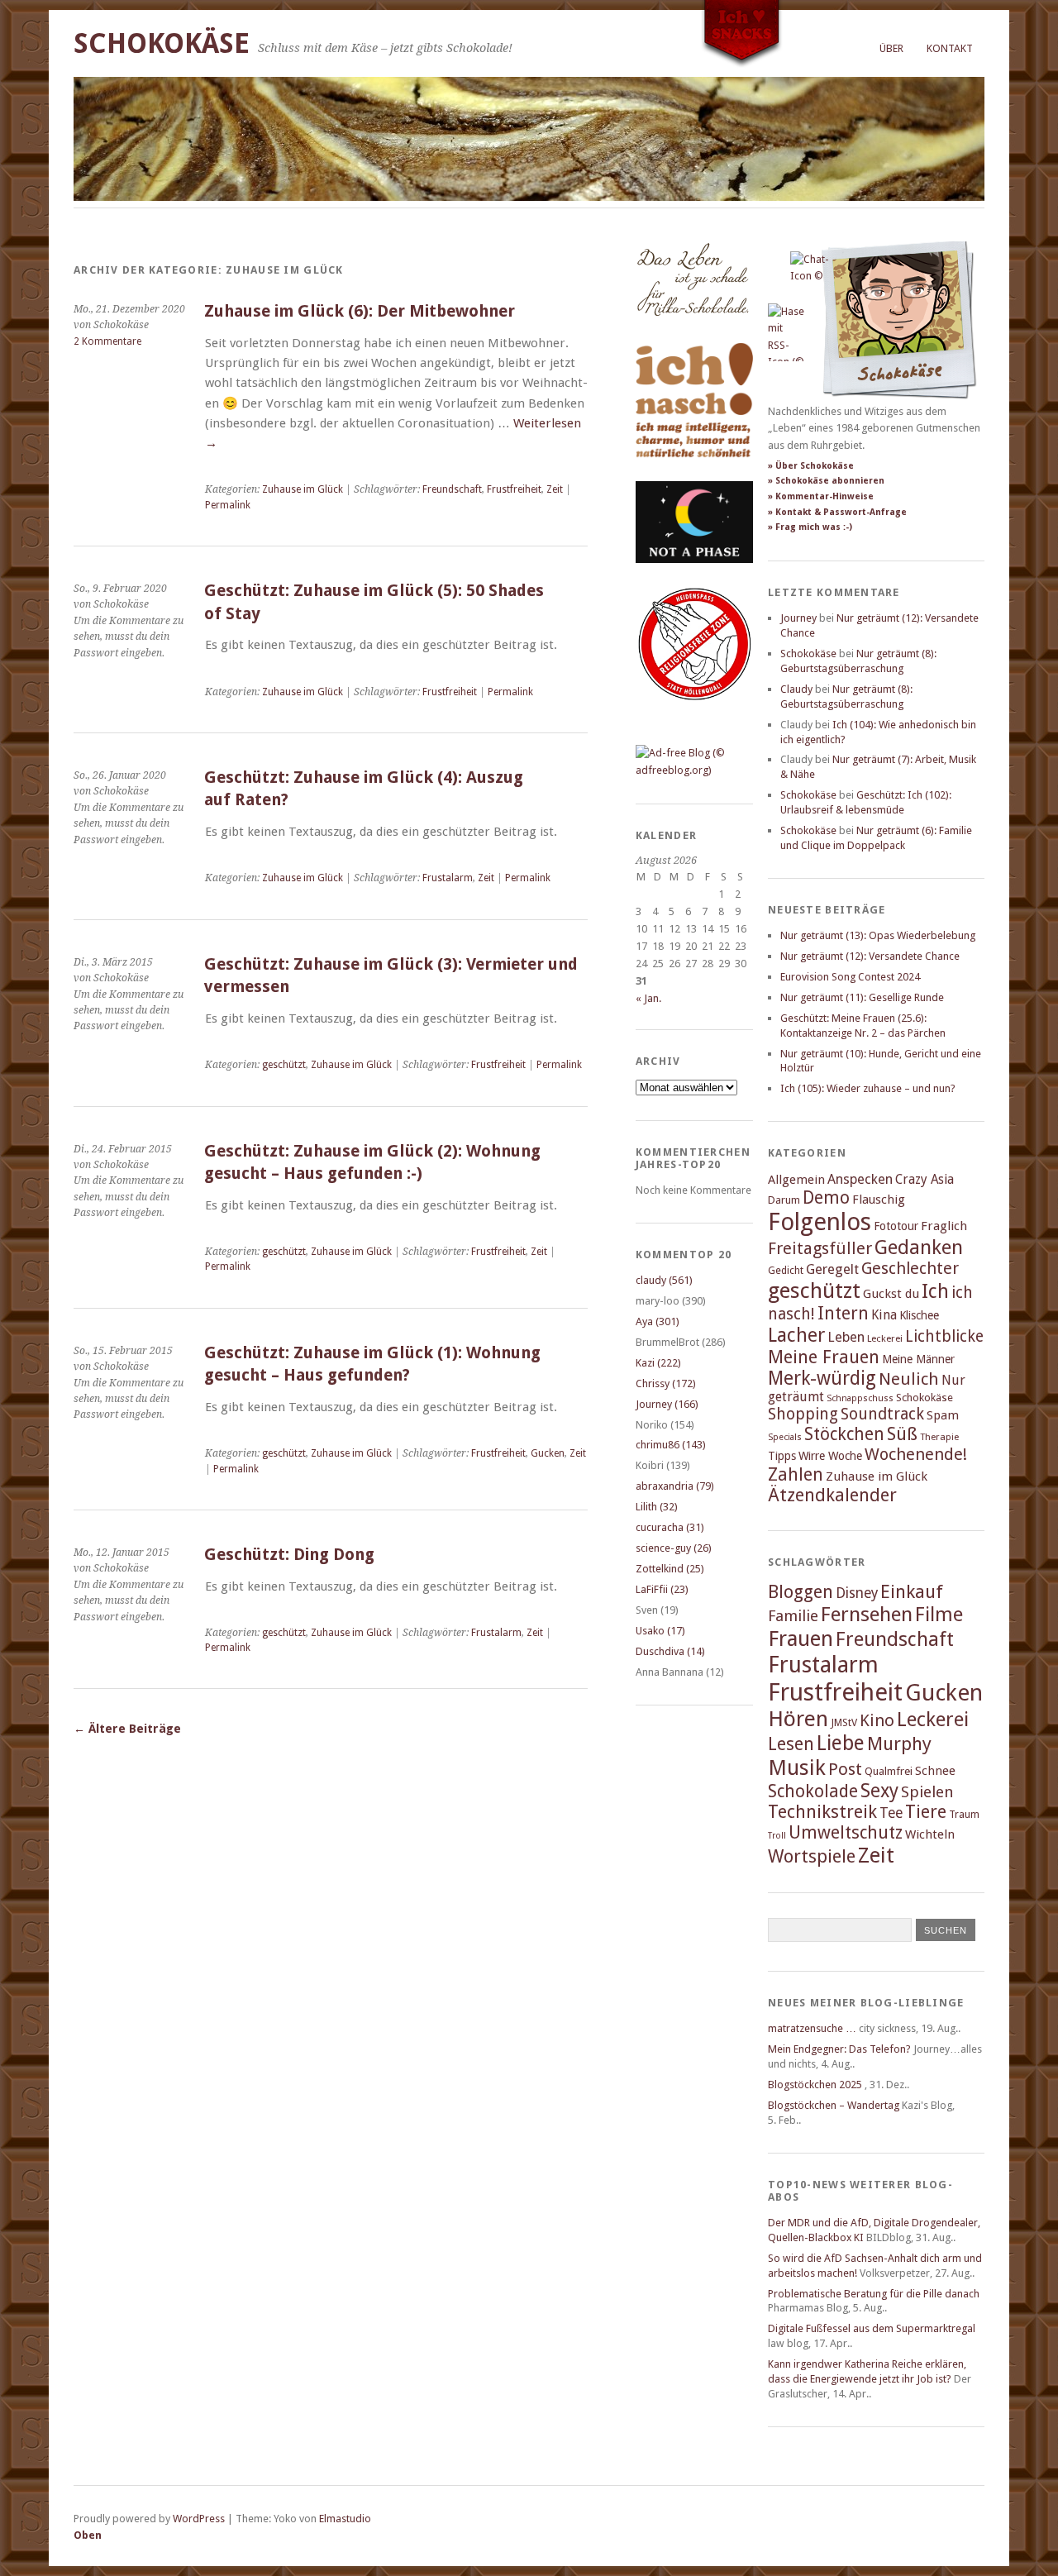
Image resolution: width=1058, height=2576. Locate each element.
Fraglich (944, 1226)
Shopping (803, 1414)
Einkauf (912, 1591)
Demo (826, 1197)
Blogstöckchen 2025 (815, 2085)
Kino (877, 1720)
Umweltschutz (846, 1832)
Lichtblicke (944, 1336)
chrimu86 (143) (671, 1445)
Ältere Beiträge (127, 1729)
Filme (939, 1615)
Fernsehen (867, 1614)
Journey (798, 618)
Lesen (791, 1744)
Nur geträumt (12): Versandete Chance (870, 956)
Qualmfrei (889, 1771)
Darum (784, 1200)
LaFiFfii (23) (662, 1589)
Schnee (935, 1771)
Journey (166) (667, 1404)
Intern (843, 1313)
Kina (884, 1315)
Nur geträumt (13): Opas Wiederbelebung (878, 935)
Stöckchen (844, 1434)
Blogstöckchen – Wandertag (834, 2105)
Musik (797, 1767)
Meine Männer (918, 1359)
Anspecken (860, 1179)
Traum (964, 1814)
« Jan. (648, 998)
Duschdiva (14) (670, 1651)
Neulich (909, 1379)
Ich (935, 1291)
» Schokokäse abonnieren (826, 481)
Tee (891, 1813)
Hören (798, 1719)
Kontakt (950, 48)
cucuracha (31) (670, 1527)
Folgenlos (820, 1222)
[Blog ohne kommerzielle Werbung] (694, 770)
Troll (777, 1836)
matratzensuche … (812, 2028)
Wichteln (930, 1834)
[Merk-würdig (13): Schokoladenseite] (693, 333)
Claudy (796, 689)
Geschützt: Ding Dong (289, 1555)
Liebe (841, 1743)
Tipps (782, 1456)
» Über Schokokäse (811, 466)
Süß (902, 1434)
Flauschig (879, 1200)
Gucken (548, 1453)
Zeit (555, 489)
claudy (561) (664, 1280)
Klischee (919, 1315)
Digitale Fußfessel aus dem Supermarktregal (872, 2328)
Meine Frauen (824, 1357)
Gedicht (786, 1270)
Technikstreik (822, 1812)
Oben (88, 2535)
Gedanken (919, 1247)
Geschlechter (910, 1269)
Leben (846, 1337)
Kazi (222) (658, 1363)
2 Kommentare (107, 341)
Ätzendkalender (832, 1495)
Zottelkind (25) (670, 1569)
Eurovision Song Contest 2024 (850, 977)
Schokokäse (162, 43)
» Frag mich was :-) (810, 527)
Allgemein (796, 1180)
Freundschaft (452, 489)
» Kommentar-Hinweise (821, 496)
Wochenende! (916, 1454)
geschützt (284, 1065)
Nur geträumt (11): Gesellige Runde (862, 997)
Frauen (801, 1639)
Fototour (896, 1226)
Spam (943, 1415)
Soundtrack (882, 1414)
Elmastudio (345, 2519)
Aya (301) (658, 1321)
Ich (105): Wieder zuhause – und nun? (868, 1088)
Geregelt (832, 1269)
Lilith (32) (657, 1507)
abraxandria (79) (675, 1486)
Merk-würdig (822, 1378)
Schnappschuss (860, 1398)
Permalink (228, 505)
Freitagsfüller (820, 1248)
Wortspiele (812, 1856)
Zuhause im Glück (303, 489)
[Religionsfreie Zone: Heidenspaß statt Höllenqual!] (694, 716)
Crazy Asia (925, 1179)
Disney (857, 1593)
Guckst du (891, 1294)
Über (891, 48)
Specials (785, 1437)
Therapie (939, 1437)
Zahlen (796, 1474)
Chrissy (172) (666, 1383)
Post (845, 1769)
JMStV (844, 1722)
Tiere (926, 1812)
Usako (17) (660, 1631)
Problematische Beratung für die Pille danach (874, 2294)
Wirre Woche (830, 1456)
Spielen (927, 1792)
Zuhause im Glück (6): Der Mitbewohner (360, 311)
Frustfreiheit (514, 489)
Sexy (879, 1791)
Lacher (796, 1335)
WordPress (199, 2519)
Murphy (899, 1744)
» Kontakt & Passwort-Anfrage (837, 512)
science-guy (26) (674, 1548)
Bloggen (801, 1592)
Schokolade (813, 1791)
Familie (793, 1616)
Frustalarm (448, 878)
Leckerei (885, 1338)
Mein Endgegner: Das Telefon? (839, 2049)
